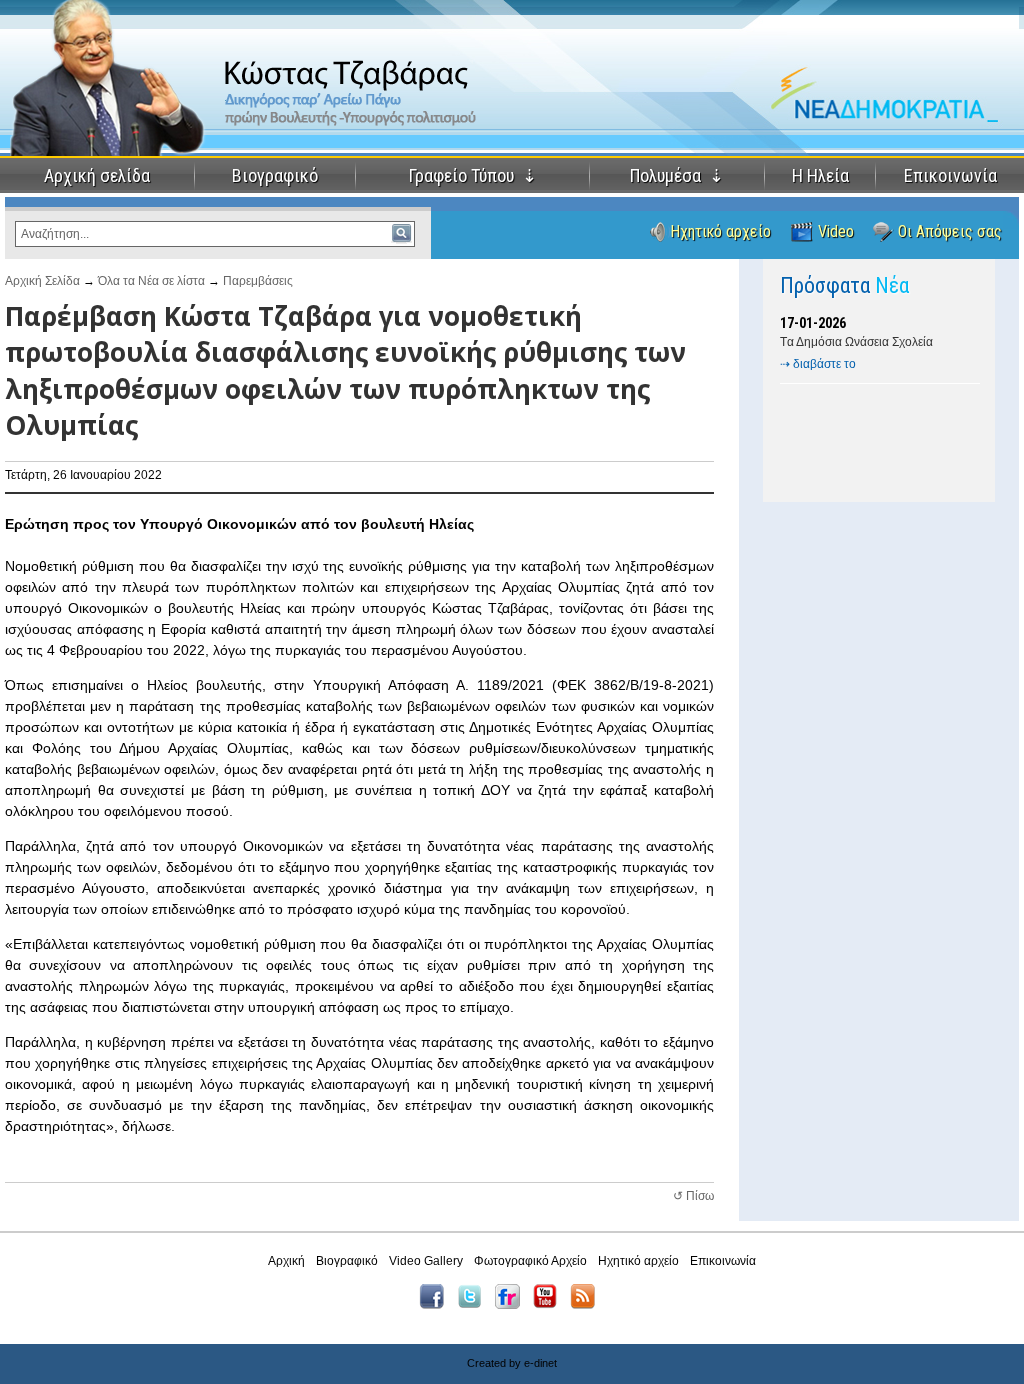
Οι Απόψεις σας (950, 231)
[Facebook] (436, 1305)
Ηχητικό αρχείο (720, 231)
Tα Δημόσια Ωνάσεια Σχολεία (856, 342)
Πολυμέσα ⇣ (677, 175)
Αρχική (286, 1261)
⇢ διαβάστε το (818, 364)
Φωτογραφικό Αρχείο (530, 1261)
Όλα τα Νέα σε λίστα (151, 281)
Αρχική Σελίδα (42, 281)
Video (836, 231)
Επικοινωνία (950, 175)
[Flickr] (512, 1305)
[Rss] (587, 1305)
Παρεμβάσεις (258, 281)
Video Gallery (426, 1261)
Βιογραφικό (275, 175)
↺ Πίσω (693, 1196)
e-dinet (540, 1363)
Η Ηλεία (820, 175)
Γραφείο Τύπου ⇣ (473, 175)
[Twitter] (474, 1305)
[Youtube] (550, 1305)
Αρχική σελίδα (97, 175)
